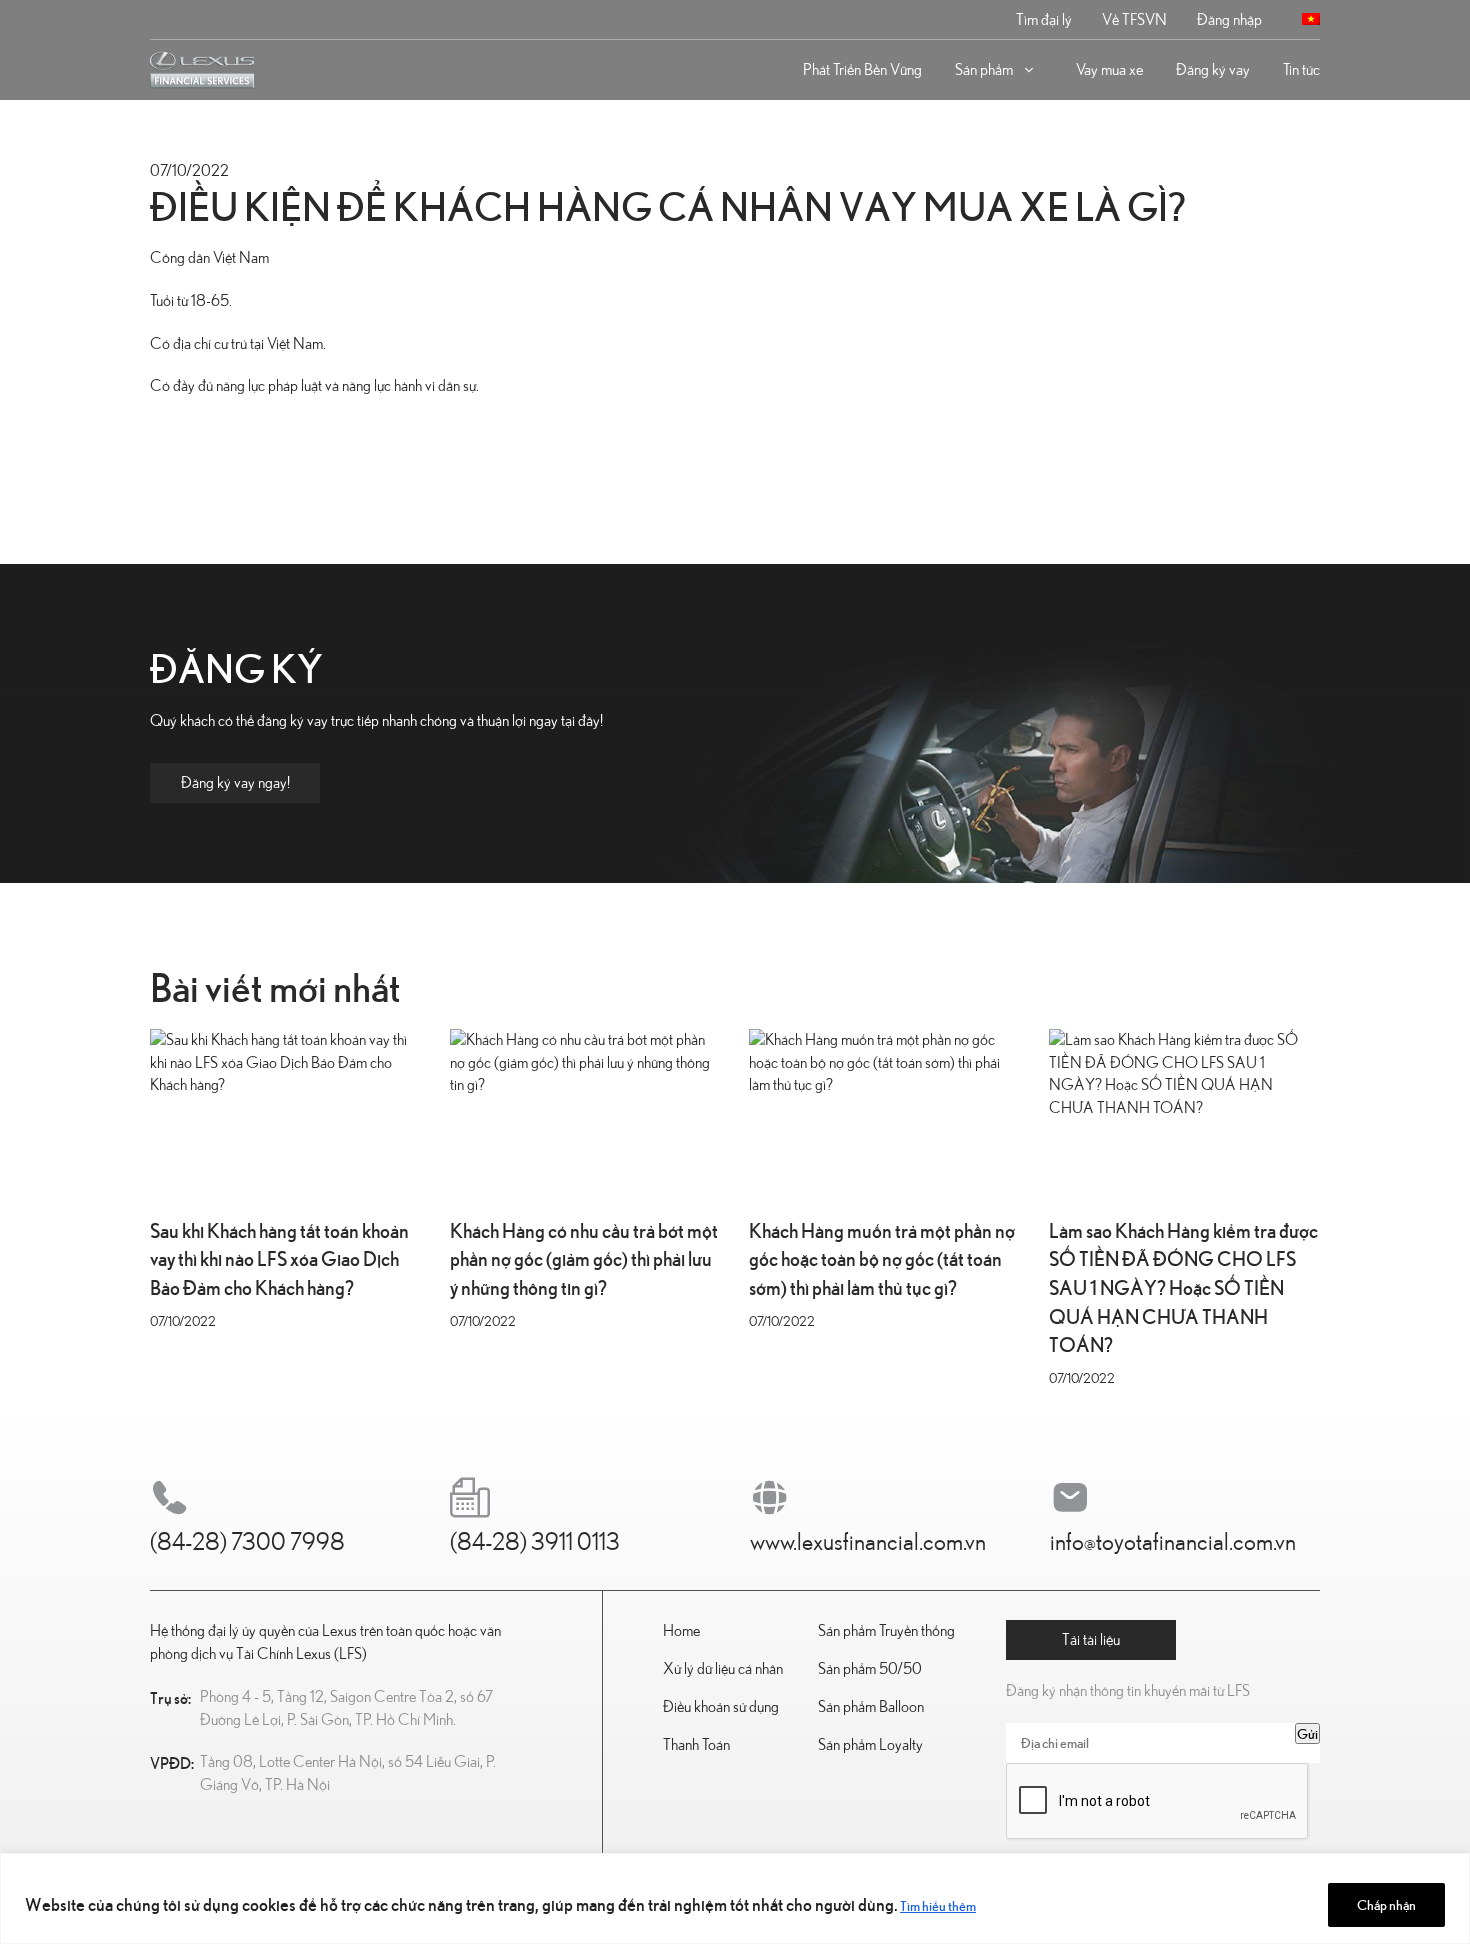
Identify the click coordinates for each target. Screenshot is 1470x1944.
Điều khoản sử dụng (721, 1707)
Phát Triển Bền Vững (862, 70)
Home (681, 1631)
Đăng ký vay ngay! (235, 783)
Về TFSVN (1134, 20)
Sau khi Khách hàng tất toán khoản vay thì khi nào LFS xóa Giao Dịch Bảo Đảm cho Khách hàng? (279, 1258)
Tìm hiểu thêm (938, 1905)
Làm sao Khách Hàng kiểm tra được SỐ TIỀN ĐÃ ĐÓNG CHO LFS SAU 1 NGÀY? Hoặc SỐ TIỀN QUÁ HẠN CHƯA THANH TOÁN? (1183, 1286)
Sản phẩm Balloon (871, 1707)
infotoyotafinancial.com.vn (1173, 1543)
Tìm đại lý (1044, 20)
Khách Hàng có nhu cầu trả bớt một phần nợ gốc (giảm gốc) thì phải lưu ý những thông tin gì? (584, 1258)
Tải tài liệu (1091, 1640)
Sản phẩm (984, 70)
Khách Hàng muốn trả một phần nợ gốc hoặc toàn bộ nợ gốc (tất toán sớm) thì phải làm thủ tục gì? (882, 1258)
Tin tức (1301, 70)
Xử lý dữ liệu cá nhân (723, 1669)
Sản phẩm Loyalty (870, 1745)
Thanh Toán (696, 1745)
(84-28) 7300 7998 (247, 1543)
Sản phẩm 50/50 (870, 1669)
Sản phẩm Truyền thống (886, 1631)
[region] (735, 1898)
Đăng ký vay (1213, 70)
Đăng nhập (1229, 20)
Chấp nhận (1386, 1904)
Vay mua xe (1109, 70)
